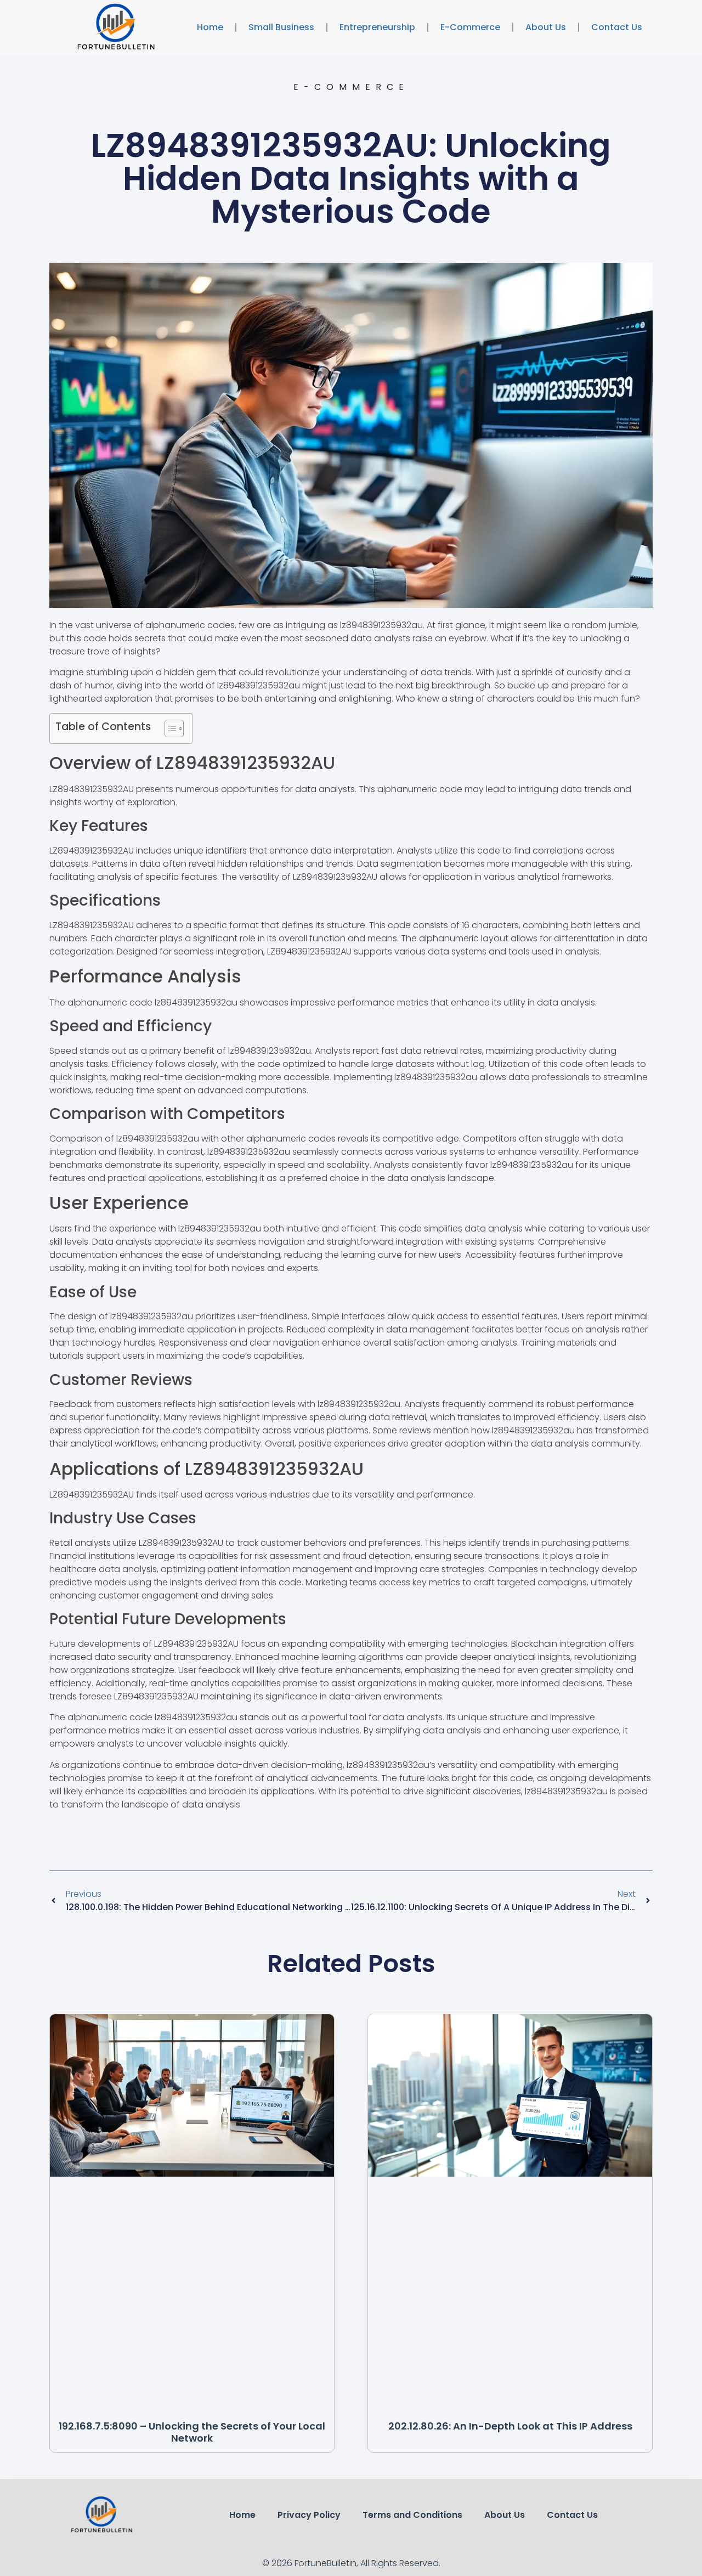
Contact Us (617, 27)
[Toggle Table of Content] (169, 728)
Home (210, 27)
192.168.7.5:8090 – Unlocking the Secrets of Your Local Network (192, 2432)
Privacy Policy (309, 2515)
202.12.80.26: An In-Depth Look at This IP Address (510, 2426)
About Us (546, 27)
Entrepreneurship (377, 27)
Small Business (281, 27)
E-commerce (470, 27)
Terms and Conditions (412, 2515)
